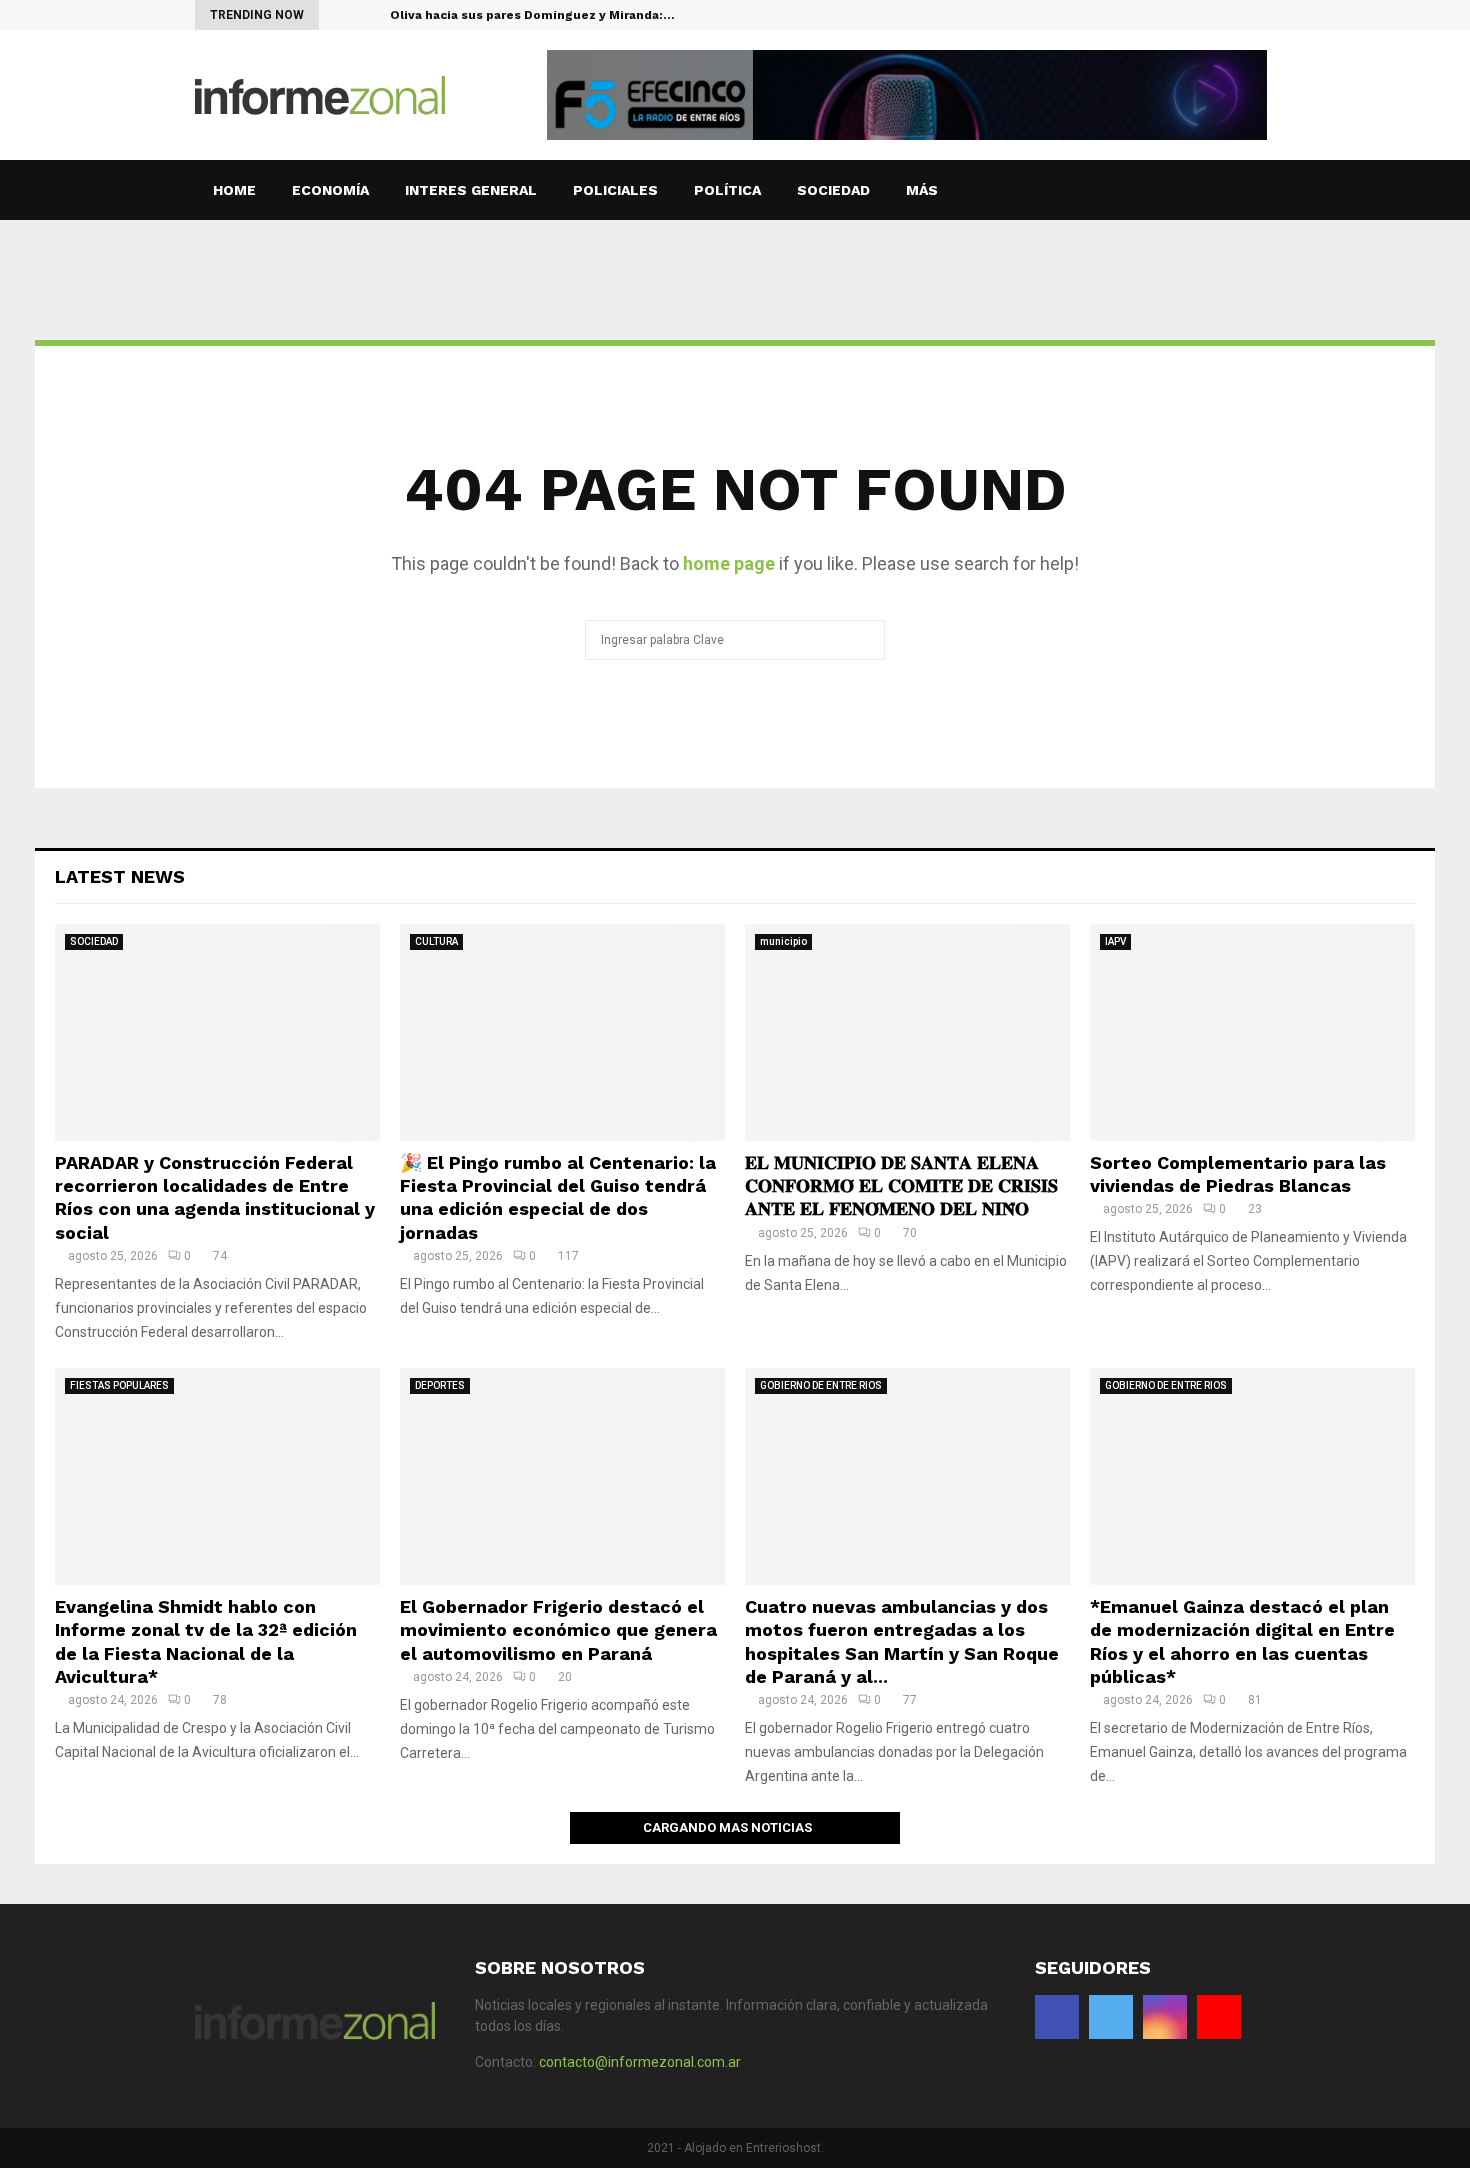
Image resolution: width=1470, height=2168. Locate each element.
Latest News (120, 876)
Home (234, 190)
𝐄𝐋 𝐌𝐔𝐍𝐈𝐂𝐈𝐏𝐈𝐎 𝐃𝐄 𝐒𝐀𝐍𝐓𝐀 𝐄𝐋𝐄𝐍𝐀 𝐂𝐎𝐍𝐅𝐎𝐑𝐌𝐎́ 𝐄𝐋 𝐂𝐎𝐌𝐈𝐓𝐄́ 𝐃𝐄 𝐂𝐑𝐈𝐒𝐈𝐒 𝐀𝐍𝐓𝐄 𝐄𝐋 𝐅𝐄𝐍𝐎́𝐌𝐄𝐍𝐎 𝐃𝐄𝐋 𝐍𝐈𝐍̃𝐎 (901, 1186)
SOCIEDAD (833, 190)
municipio (783, 941)
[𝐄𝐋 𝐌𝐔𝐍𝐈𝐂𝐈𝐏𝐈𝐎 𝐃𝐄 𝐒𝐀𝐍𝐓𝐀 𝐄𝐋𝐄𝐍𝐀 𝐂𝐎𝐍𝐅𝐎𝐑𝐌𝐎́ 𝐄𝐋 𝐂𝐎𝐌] (907, 1032)
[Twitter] (1227, 15)
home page (729, 563)
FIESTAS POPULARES (119, 1385)
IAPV (1115, 941)
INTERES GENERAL (471, 190)
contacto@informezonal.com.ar (640, 2062)
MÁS (922, 190)
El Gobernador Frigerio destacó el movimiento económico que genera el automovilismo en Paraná (558, 1630)
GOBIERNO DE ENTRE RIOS (821, 1385)
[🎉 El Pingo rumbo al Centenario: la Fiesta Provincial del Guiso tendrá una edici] (562, 1032)
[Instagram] (1248, 15)
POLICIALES (615, 190)
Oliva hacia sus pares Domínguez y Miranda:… (532, 15)
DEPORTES (440, 1385)
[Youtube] (1269, 15)
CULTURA (436, 941)
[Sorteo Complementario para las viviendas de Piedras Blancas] (1252, 1032)
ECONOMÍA (330, 190)
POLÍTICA (727, 190)
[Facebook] (1206, 15)
